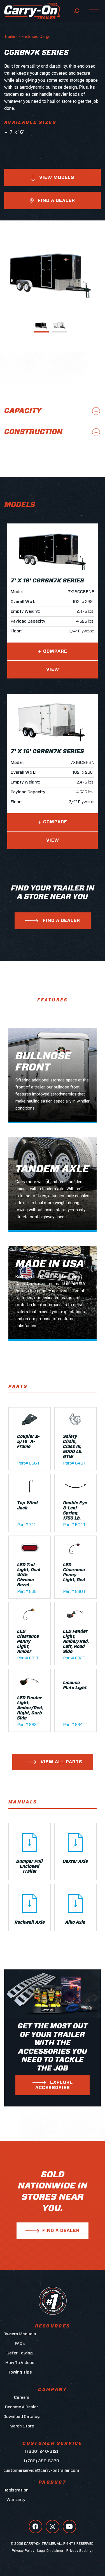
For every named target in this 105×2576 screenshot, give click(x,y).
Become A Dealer (22, 2407)
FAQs (20, 2344)
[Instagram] (52, 2527)
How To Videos (20, 2363)
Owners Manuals (20, 2334)
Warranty (16, 2500)
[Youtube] (69, 2527)
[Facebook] (36, 2527)
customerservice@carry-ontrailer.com (41, 2471)
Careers (22, 2398)
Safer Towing (20, 2353)
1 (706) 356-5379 (41, 2461)
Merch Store (22, 2426)
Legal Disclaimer (50, 2551)
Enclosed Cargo (36, 37)
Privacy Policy (23, 2551)
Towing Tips (20, 2372)
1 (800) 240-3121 (41, 2451)
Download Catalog (22, 2417)
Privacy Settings (80, 2551)
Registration (16, 2490)
